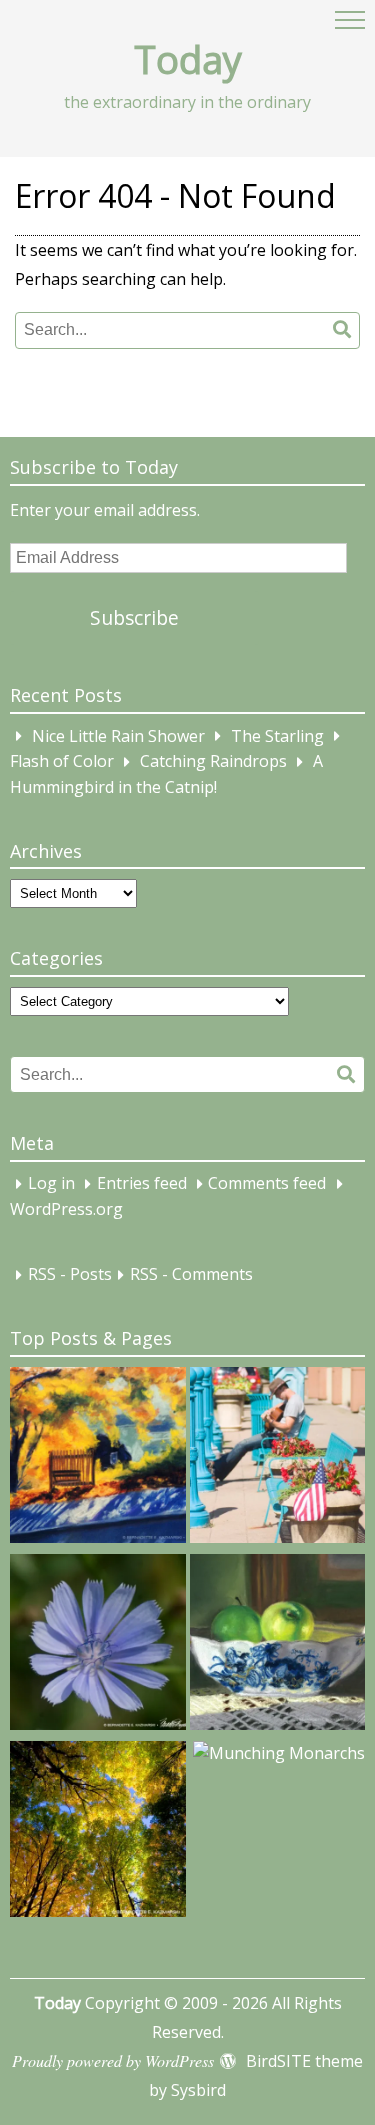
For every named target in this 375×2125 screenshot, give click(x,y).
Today (188, 59)
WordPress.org (66, 1209)
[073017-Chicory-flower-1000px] (98, 1645)
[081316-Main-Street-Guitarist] (278, 1458)
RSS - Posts (70, 1275)
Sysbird (198, 2090)
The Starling (277, 736)
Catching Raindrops (213, 762)
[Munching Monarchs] (279, 1754)
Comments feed (267, 1184)
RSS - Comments (191, 1275)
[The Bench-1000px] (98, 1458)
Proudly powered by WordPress (113, 2060)
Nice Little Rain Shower (118, 736)
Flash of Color (62, 762)
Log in (51, 1184)
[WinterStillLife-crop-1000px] (278, 1645)
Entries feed (142, 1184)
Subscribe (134, 617)
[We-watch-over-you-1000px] (98, 1832)
